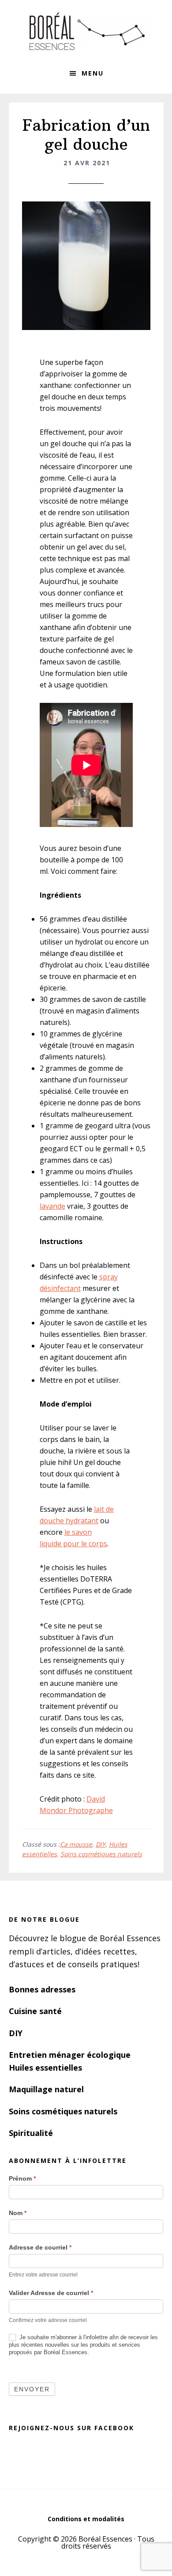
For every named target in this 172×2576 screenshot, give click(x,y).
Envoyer (32, 2389)
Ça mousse (76, 1844)
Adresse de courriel (40, 2247)
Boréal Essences (86, 31)
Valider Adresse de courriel (51, 2293)
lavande (52, 1206)
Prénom (22, 2178)
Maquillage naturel (46, 2089)
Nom (18, 2213)
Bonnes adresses (42, 1989)
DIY (101, 1844)
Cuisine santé (35, 2011)
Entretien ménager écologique (70, 2055)
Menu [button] (93, 73)
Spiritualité (31, 2133)
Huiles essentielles (45, 2068)
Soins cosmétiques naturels (101, 1854)
